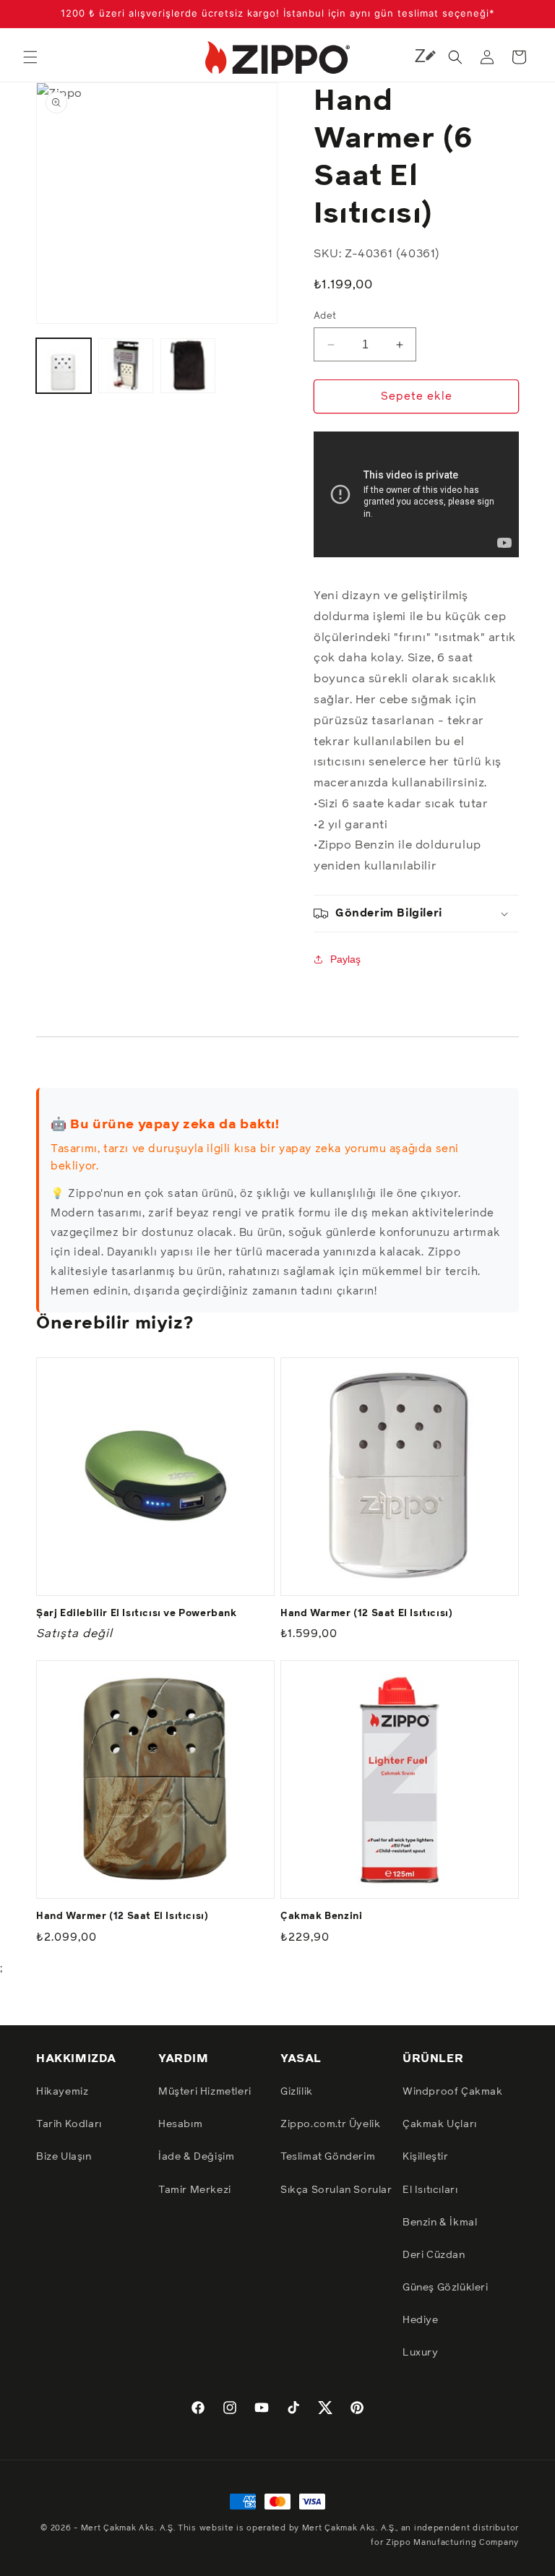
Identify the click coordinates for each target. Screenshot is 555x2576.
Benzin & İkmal (440, 2223)
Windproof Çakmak (453, 2092)
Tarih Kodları (69, 2124)
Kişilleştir (426, 2157)
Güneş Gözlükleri (446, 2288)
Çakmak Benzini (321, 1916)
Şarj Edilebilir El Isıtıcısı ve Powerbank (137, 1614)
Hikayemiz (62, 2092)
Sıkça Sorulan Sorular (336, 2190)
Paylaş (345, 959)
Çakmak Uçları (440, 2124)
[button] (30, 57)
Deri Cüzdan (434, 2255)
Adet (325, 316)
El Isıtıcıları (430, 2190)
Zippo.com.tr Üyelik (330, 2124)
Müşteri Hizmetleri (205, 2092)
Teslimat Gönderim (328, 2157)
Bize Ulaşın (64, 2157)
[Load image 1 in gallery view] (64, 366)
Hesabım (180, 2124)
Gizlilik (297, 2092)
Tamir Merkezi (195, 2190)
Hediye (421, 2320)
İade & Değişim (196, 2157)
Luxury (421, 2353)
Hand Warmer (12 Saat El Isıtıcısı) (366, 1614)
